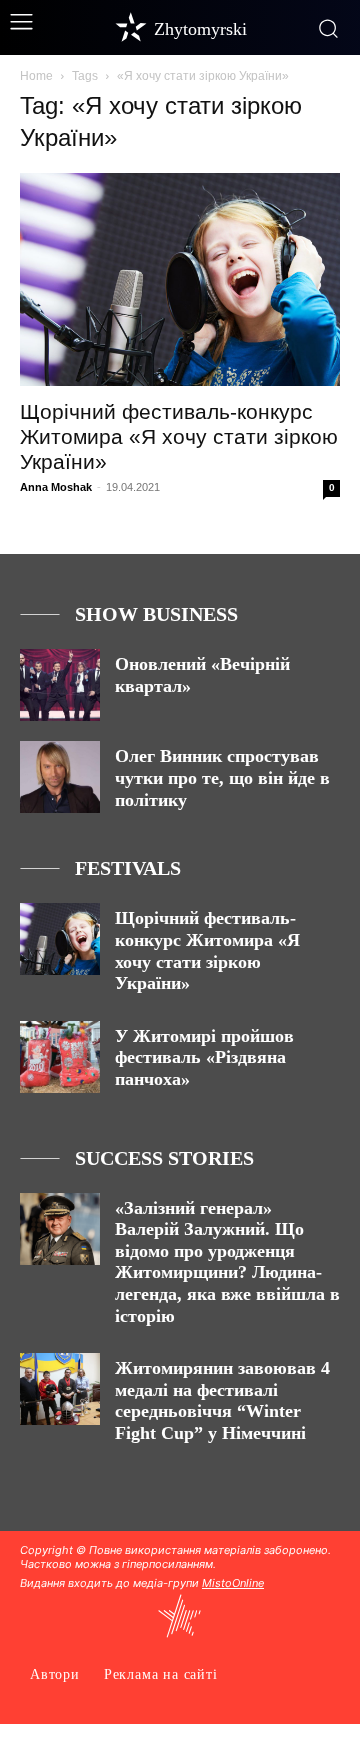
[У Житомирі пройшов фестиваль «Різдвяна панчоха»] (60, 1057)
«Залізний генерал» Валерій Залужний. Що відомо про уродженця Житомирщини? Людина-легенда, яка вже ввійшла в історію (227, 1262)
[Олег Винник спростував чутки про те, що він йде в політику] (60, 777)
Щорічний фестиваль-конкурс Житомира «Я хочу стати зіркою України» (179, 436)
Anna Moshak (56, 487)
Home (36, 76)
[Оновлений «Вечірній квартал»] (60, 685)
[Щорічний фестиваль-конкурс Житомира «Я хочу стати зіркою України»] (180, 279)
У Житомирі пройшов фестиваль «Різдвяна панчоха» (204, 1057)
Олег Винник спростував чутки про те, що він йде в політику (222, 777)
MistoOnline (233, 1583)
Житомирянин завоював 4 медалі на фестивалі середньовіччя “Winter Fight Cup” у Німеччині (222, 1400)
